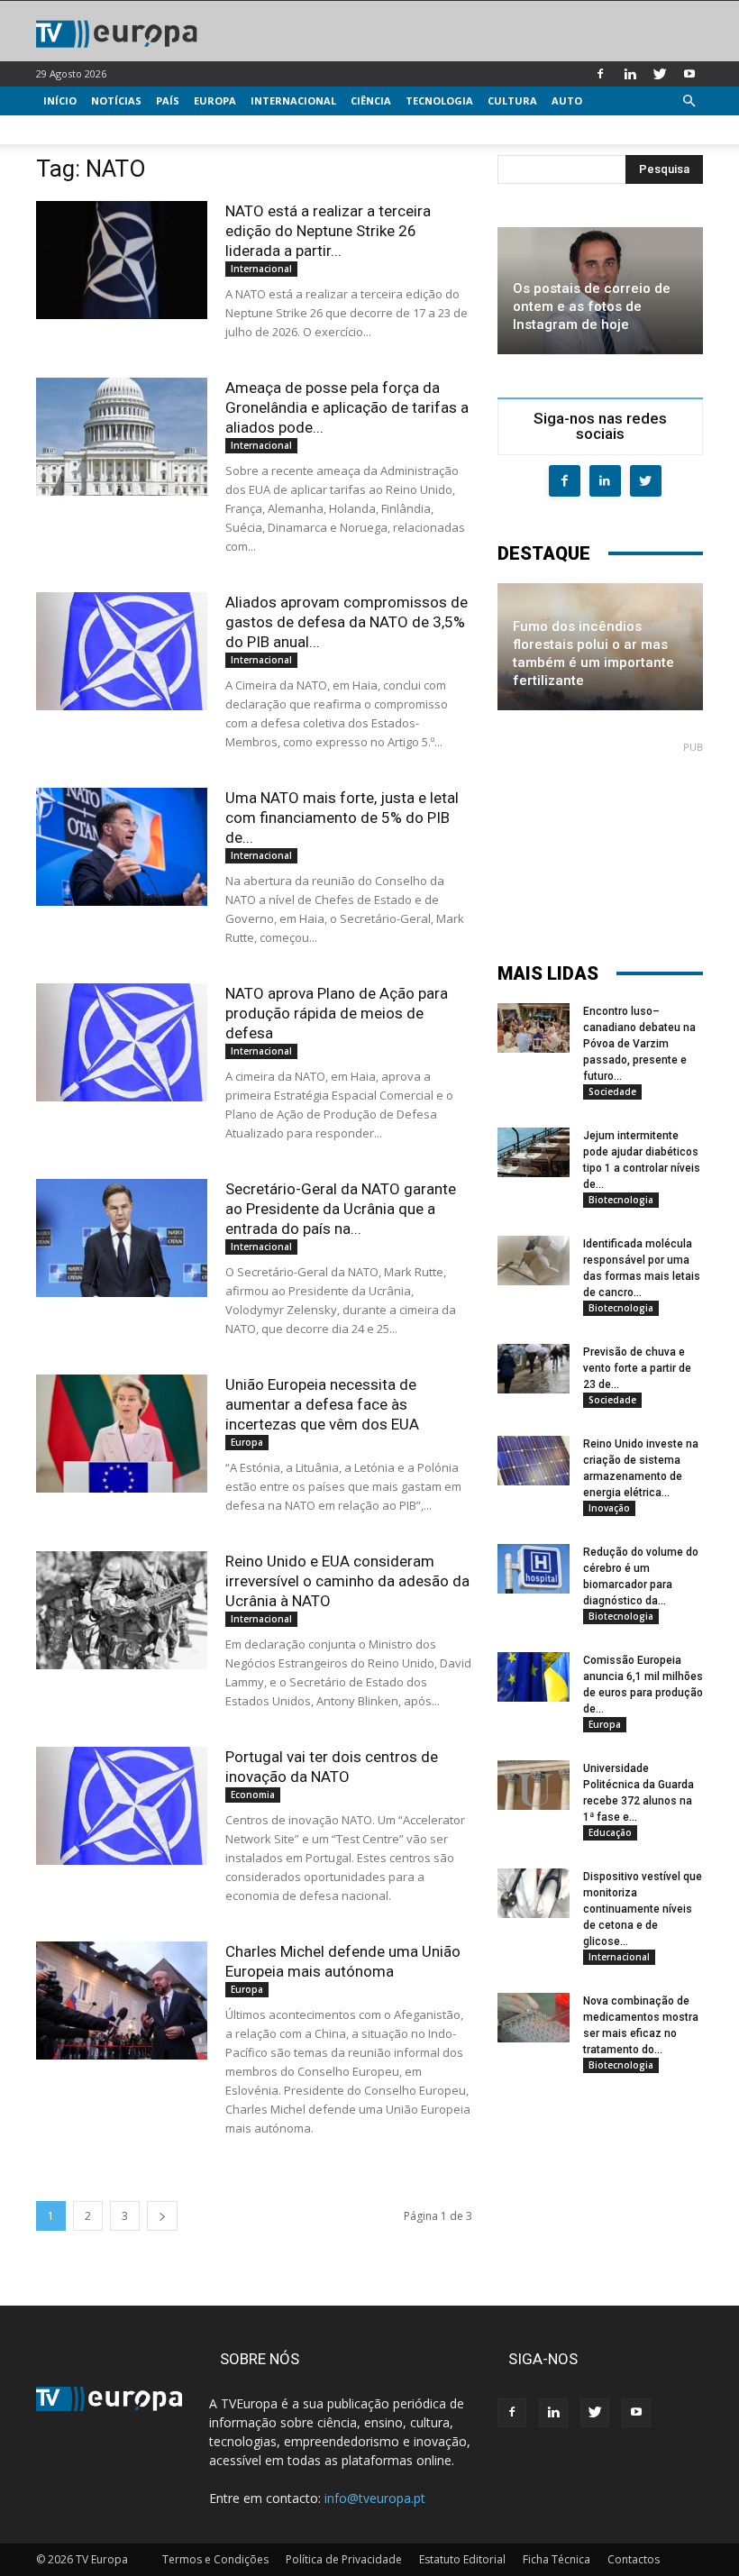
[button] (689, 101)
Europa (215, 100)
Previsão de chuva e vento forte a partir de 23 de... (637, 1368)
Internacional (293, 100)
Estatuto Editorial (462, 2559)
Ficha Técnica (557, 2559)
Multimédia (77, 129)
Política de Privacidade (344, 2559)
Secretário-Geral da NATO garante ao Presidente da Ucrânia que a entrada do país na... (341, 1209)
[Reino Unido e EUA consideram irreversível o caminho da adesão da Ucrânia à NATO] (122, 1610)
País (168, 100)
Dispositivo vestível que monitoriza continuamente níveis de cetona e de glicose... (643, 1909)
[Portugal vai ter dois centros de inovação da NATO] (122, 1806)
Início (60, 100)
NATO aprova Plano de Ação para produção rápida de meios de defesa (337, 1013)
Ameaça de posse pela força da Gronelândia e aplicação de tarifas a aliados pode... (347, 407)
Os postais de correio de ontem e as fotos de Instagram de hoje (592, 306)
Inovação (609, 1508)
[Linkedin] (630, 74)
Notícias (116, 100)
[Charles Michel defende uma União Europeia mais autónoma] (122, 2001)
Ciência (371, 100)
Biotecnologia (621, 1200)
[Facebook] (600, 74)
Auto (567, 100)
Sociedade (612, 1092)
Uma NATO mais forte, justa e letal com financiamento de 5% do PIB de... (342, 818)
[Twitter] (660, 74)
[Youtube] (689, 74)
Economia (253, 1795)
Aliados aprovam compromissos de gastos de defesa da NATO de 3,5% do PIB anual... (347, 622)
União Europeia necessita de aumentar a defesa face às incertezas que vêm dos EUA (322, 1404)
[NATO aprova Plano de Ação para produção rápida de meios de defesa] (122, 1042)
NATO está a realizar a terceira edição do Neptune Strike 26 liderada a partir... (328, 231)
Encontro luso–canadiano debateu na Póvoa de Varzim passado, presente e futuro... (639, 1044)
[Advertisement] (600, 844)
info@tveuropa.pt (375, 2498)
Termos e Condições (215, 2559)
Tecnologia (439, 100)
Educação (610, 1832)
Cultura (512, 100)
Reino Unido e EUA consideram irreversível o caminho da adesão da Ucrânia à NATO (347, 1581)
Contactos (634, 2559)
